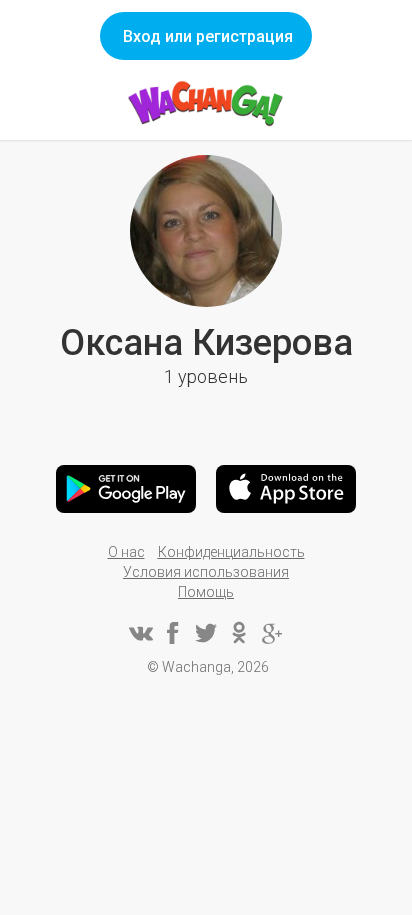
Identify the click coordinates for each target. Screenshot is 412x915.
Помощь (206, 592)
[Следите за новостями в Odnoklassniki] (239, 633)
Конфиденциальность (231, 552)
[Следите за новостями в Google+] (272, 633)
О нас (126, 552)
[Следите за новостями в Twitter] (206, 633)
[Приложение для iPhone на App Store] (286, 489)
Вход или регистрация (208, 36)
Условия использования (206, 572)
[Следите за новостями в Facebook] (173, 633)
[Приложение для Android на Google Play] (126, 489)
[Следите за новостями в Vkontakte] (140, 633)
